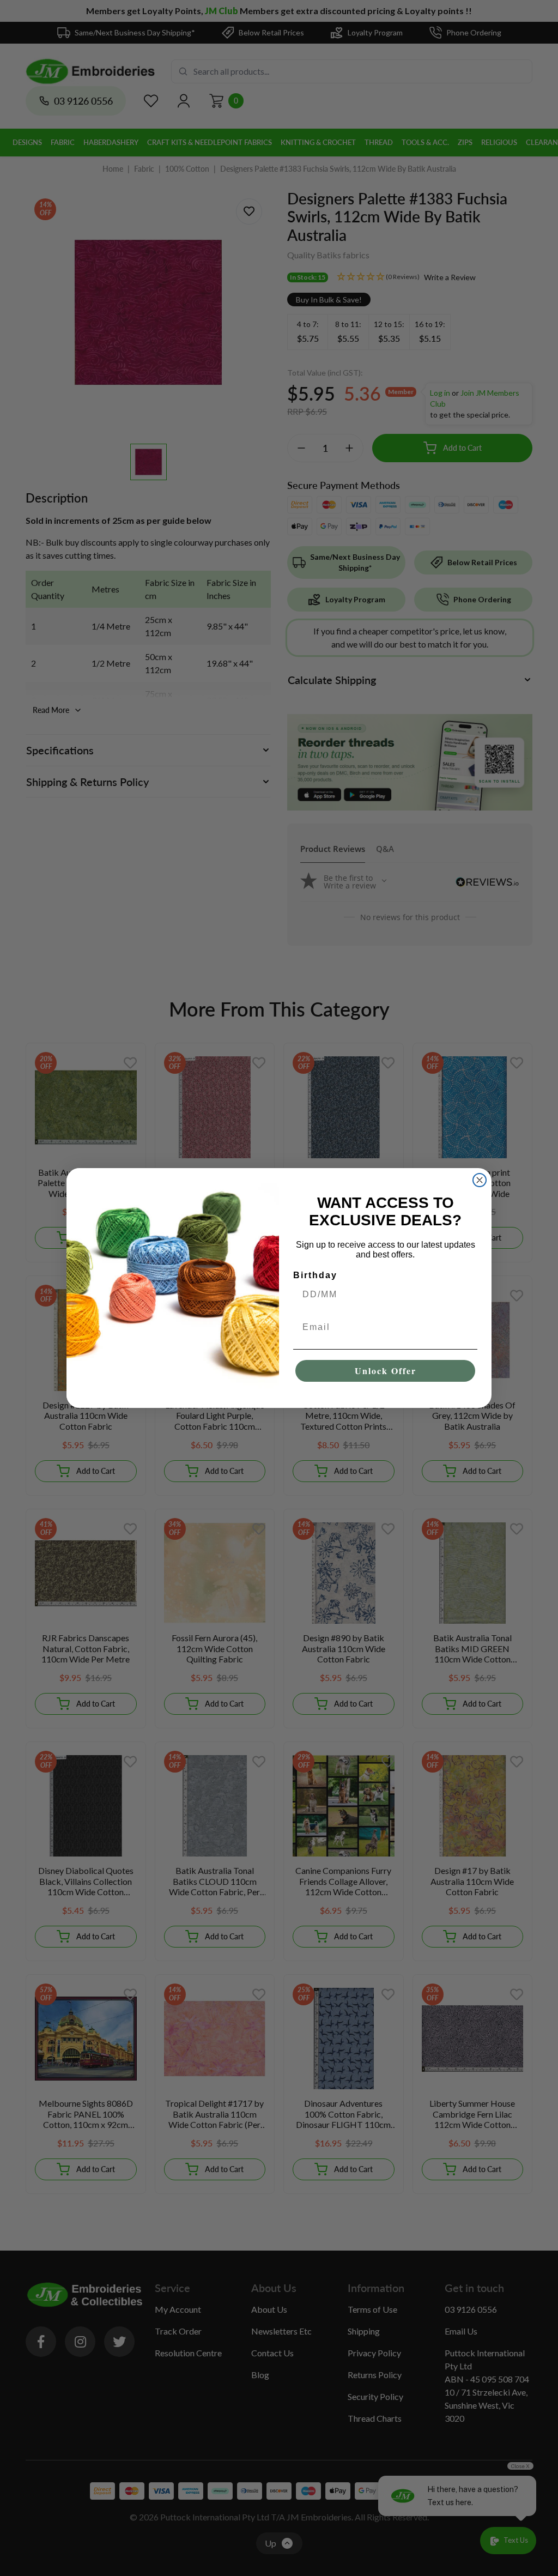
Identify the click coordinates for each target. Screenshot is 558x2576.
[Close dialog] (480, 1180)
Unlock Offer (386, 1371)
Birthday (315, 1275)
